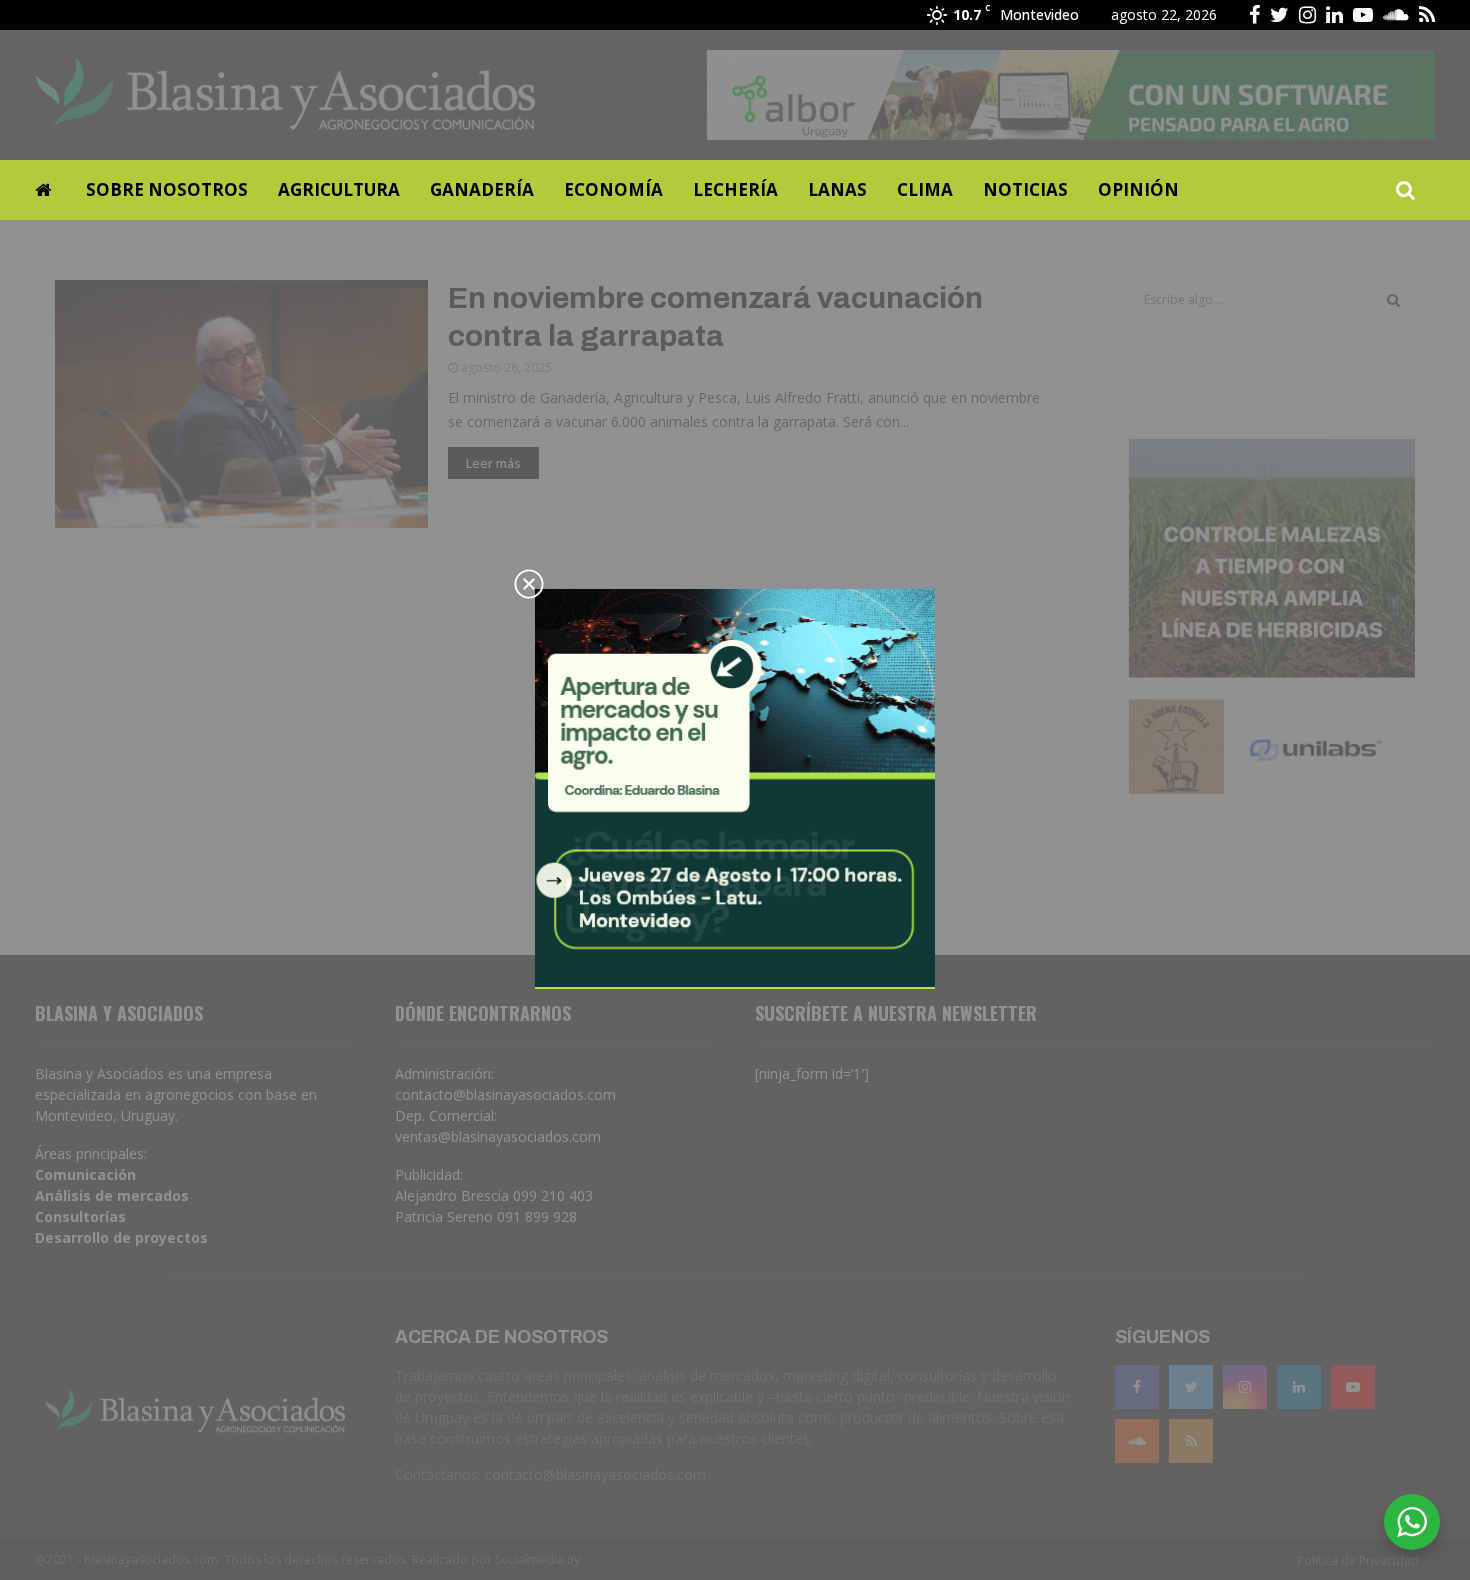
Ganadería (482, 189)
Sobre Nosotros (167, 189)
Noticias (1025, 189)
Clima (925, 189)
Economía (613, 189)
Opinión (1138, 189)
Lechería (735, 189)
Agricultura (339, 189)
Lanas (837, 189)
